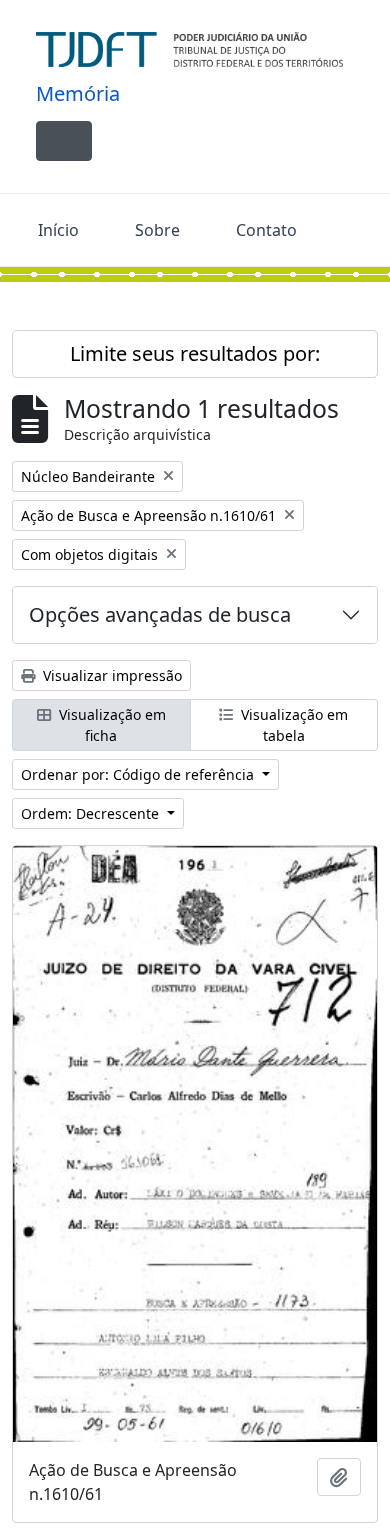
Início (58, 230)
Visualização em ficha (110, 725)
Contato (266, 230)
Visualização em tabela (292, 725)
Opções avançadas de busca (160, 614)
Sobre (157, 230)
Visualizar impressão (110, 675)
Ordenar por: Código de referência (139, 774)
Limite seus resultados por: (195, 353)
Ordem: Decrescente (92, 813)
